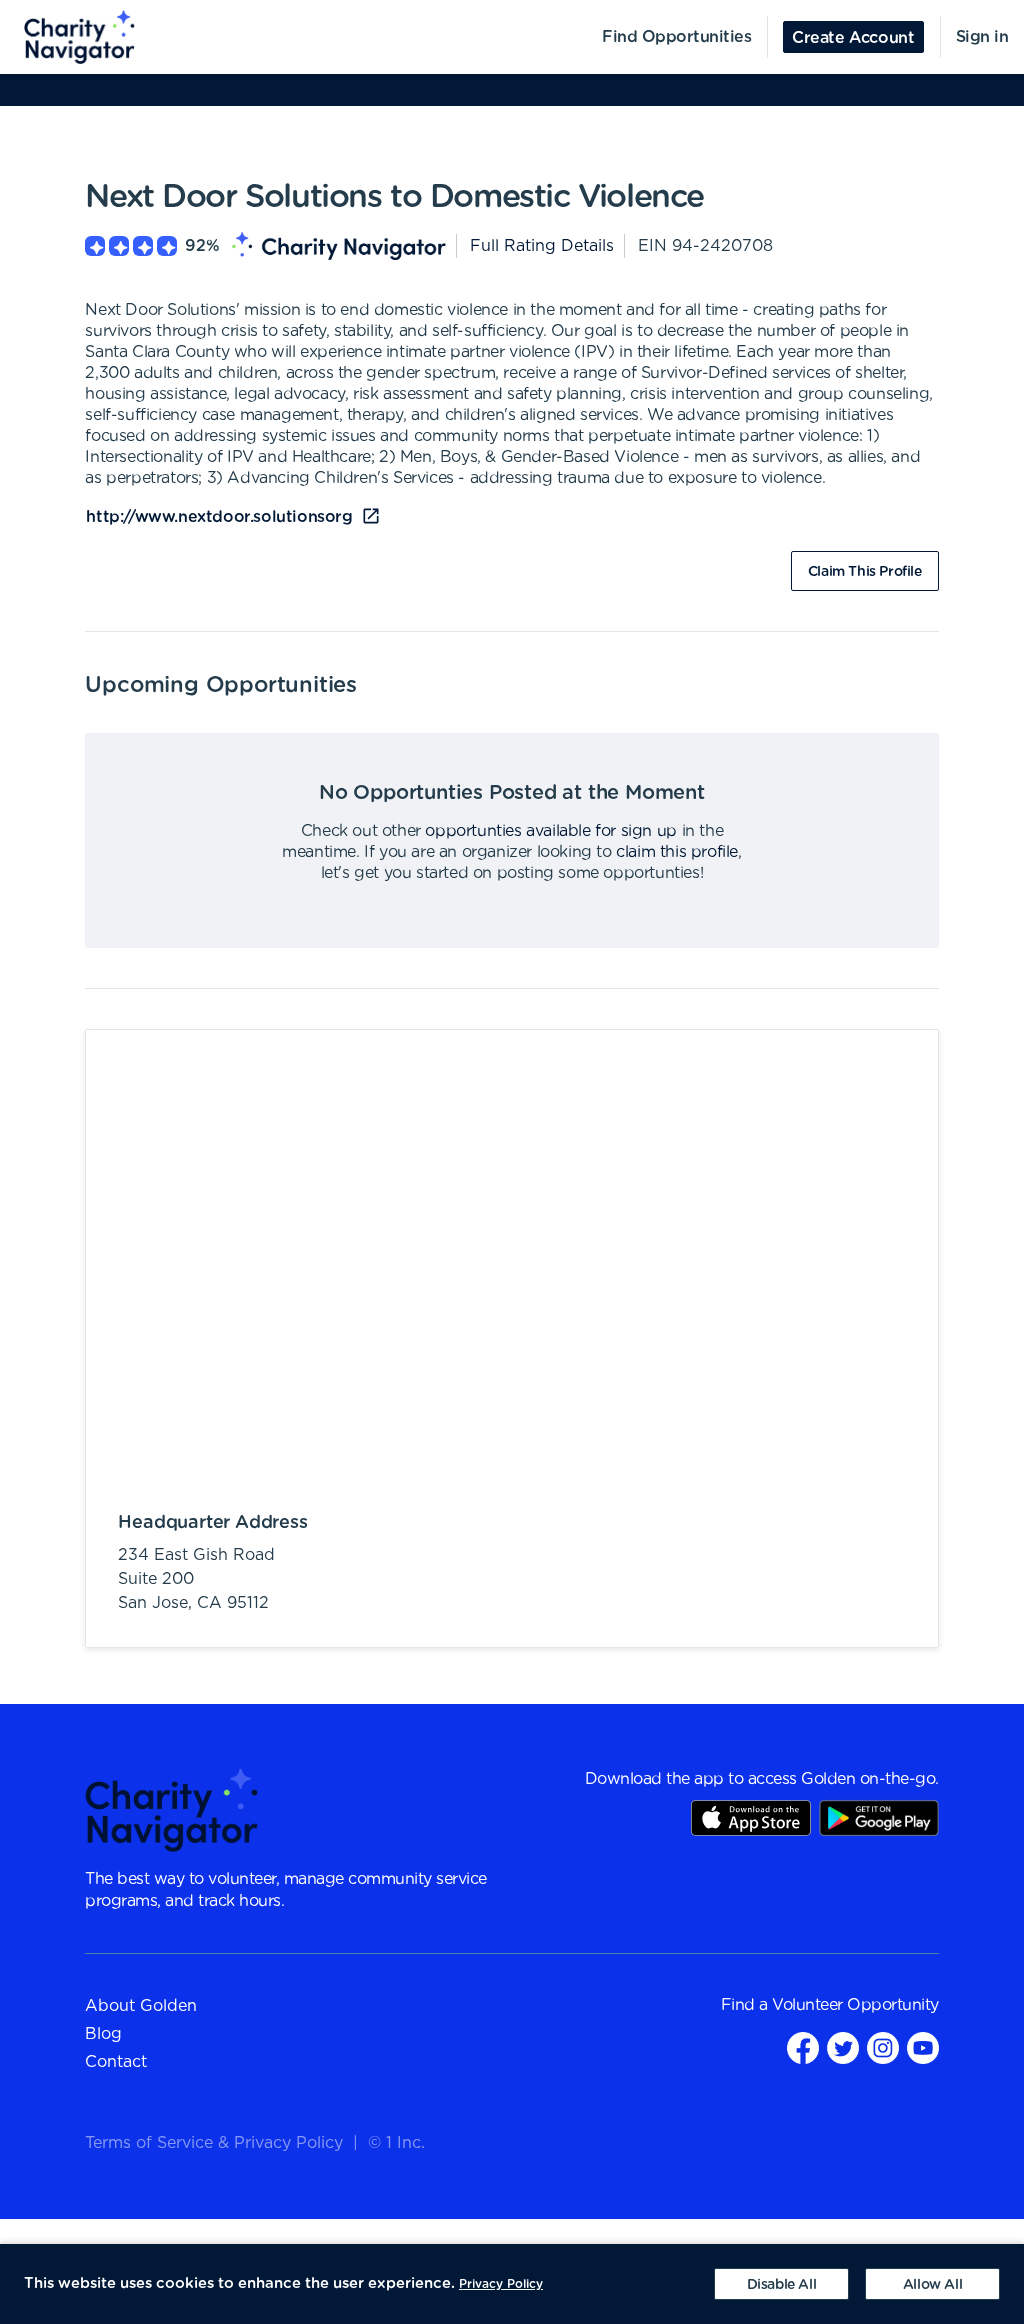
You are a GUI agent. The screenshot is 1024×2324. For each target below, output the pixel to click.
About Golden (141, 2006)
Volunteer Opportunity (855, 2005)
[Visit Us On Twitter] (843, 2047)
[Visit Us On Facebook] (803, 2047)
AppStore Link (751, 1818)
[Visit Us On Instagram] (883, 2047)
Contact (116, 2062)
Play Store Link (879, 1818)
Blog (103, 2034)
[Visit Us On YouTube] (923, 2047)
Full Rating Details (542, 246)
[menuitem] (68, 37)
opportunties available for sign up (550, 831)
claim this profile (677, 852)
